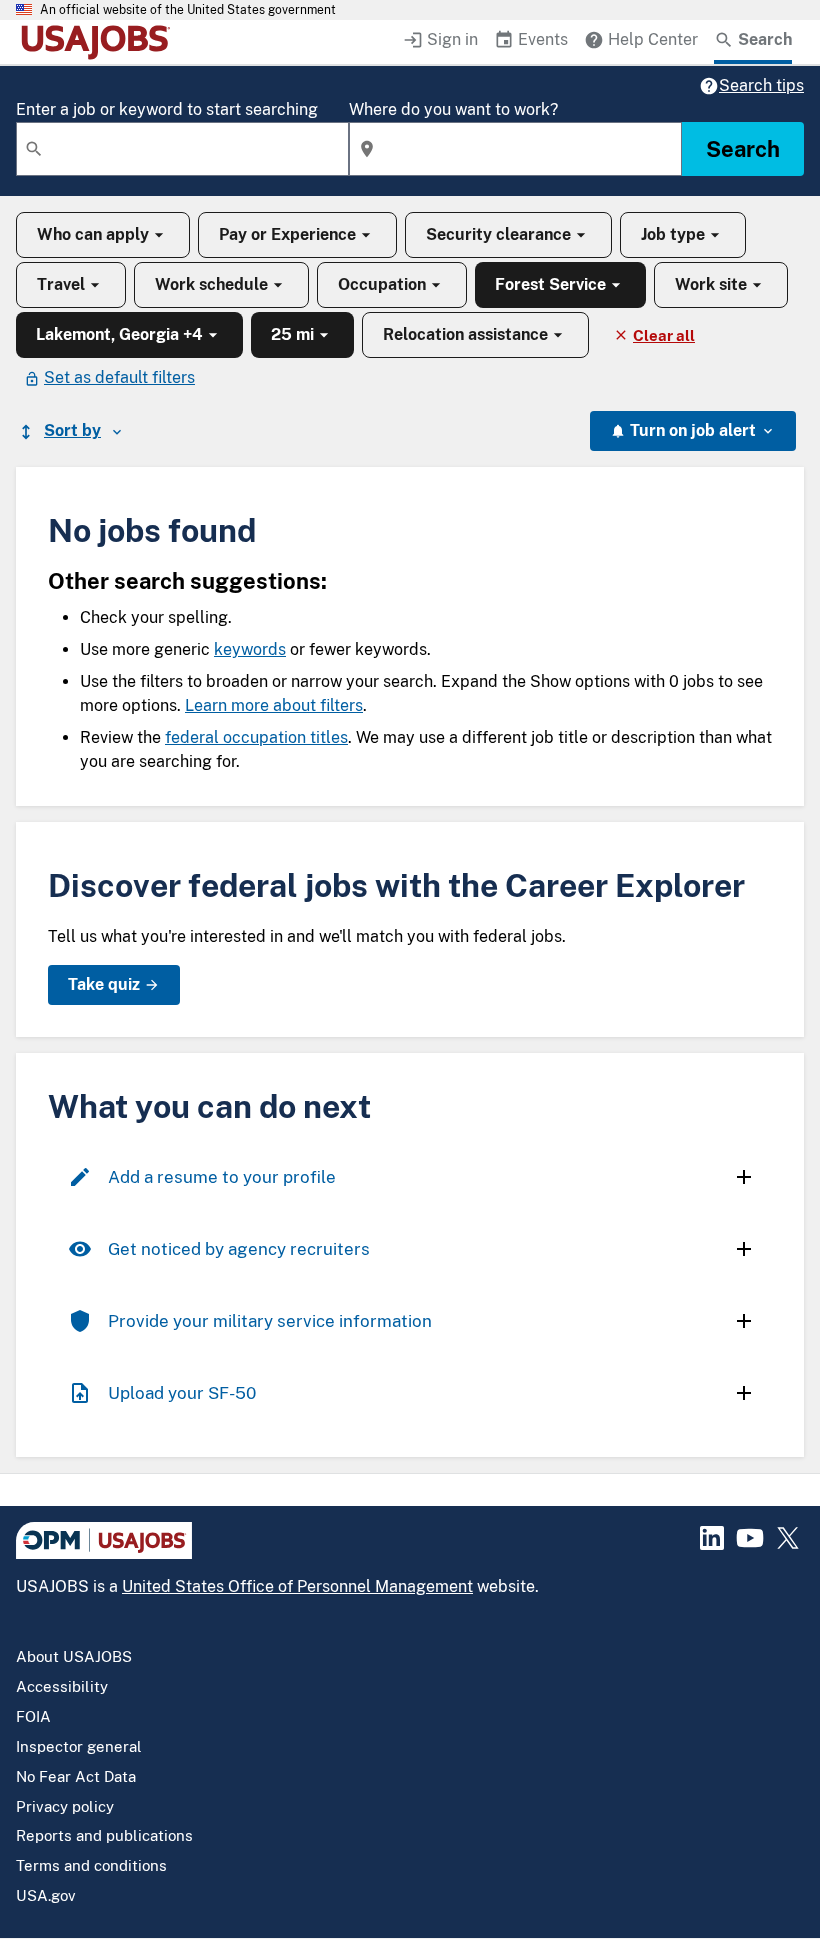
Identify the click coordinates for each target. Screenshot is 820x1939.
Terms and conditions (91, 1865)
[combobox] (182, 149)
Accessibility (62, 1686)
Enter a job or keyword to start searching (167, 109)
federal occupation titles (256, 737)
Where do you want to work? (453, 109)
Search (743, 149)
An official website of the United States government (188, 10)
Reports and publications (104, 1835)
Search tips (761, 85)
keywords (250, 649)
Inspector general (79, 1746)
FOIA (33, 1716)
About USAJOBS (74, 1656)
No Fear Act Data (76, 1776)
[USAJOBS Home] (100, 42)
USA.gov (46, 1895)
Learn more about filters (274, 705)
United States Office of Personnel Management (297, 1586)
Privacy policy (65, 1806)
